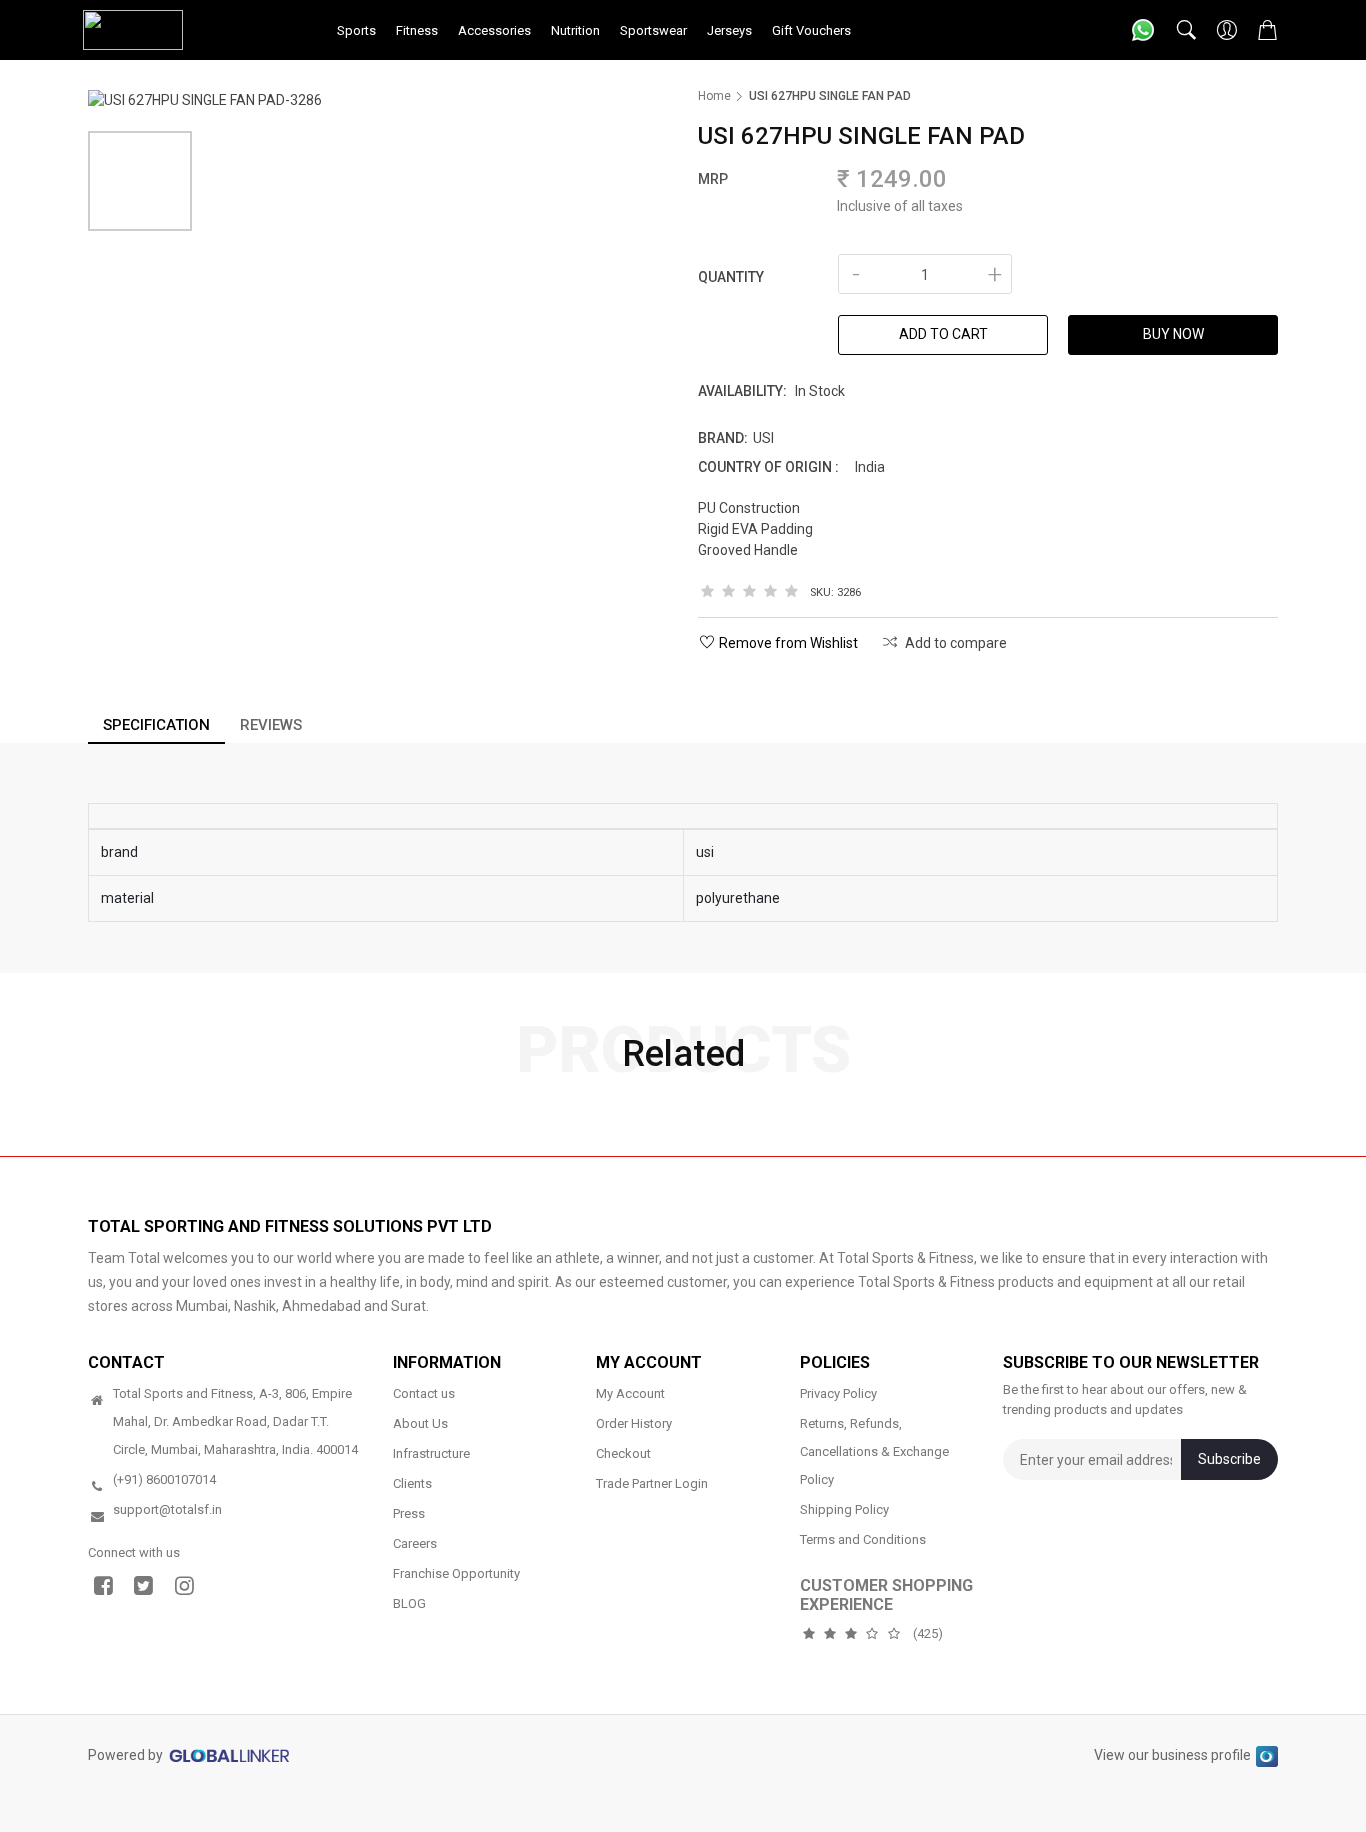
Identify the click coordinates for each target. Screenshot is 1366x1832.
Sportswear (653, 30)
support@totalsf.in (167, 1509)
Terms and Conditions (863, 1539)
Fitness (417, 30)
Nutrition (575, 30)
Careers (415, 1543)
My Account (630, 1393)
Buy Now (1173, 334)
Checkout (623, 1453)
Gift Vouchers (811, 30)
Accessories (494, 30)
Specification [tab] (156, 725)
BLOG (409, 1603)
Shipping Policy (844, 1509)
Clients (412, 1483)
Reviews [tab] (271, 725)
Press (409, 1513)
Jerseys (729, 30)
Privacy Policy (838, 1393)
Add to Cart (943, 334)
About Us (420, 1423)
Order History (634, 1423)
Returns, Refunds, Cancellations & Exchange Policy (874, 1451)
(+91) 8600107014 (164, 1479)
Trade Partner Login (652, 1483)
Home (714, 96)
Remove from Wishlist (788, 643)
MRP (713, 179)
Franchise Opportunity (456, 1573)
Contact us (424, 1393)
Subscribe (1229, 1459)
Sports (356, 30)
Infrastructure (431, 1453)
